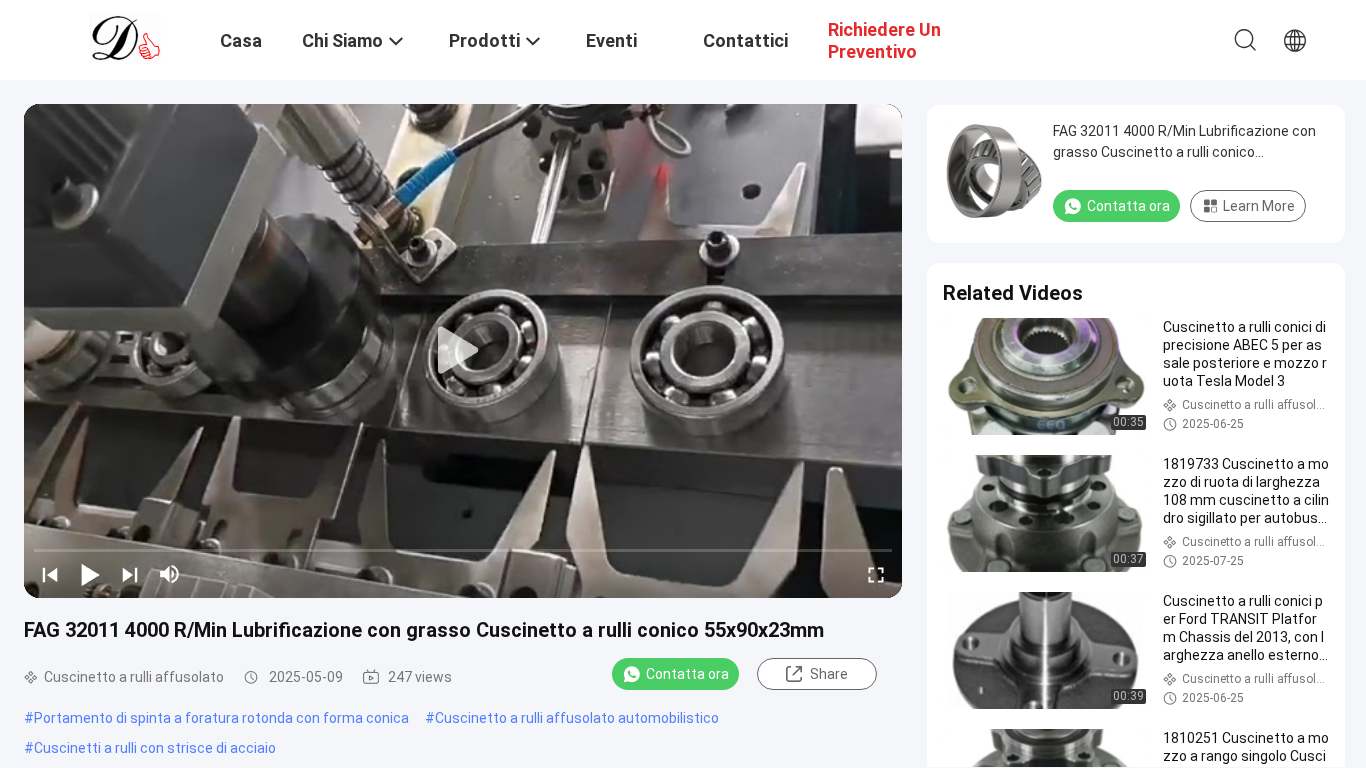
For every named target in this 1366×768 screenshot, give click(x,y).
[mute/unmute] (170, 574)
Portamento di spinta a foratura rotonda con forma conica (221, 718)
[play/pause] (90, 574)
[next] (130, 574)
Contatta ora (687, 674)
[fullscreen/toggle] (876, 574)
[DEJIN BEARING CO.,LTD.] (125, 38)
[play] (463, 351)
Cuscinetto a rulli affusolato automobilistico (577, 718)
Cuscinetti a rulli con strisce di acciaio (155, 748)
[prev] (50, 574)
